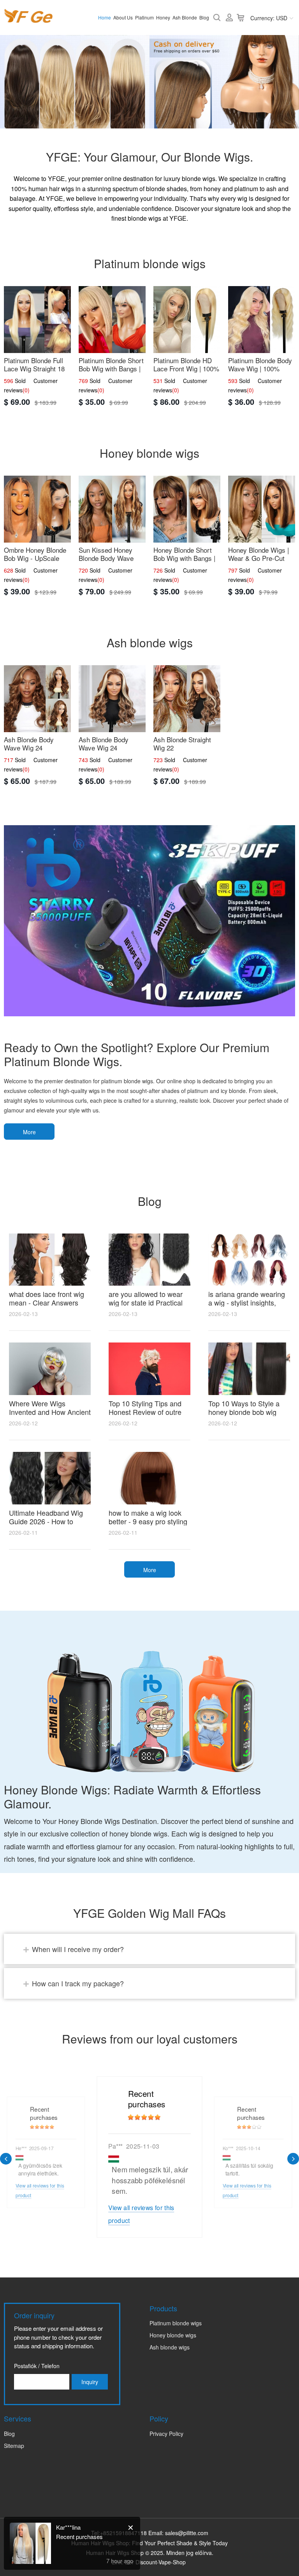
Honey (163, 17)
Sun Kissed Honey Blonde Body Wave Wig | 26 (106, 558)
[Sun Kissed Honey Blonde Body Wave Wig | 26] (112, 509)
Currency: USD (269, 18)
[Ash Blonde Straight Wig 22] (187, 699)
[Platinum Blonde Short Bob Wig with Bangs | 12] (112, 320)
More (29, 1132)
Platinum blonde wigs (176, 2323)
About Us (123, 17)
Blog (204, 17)
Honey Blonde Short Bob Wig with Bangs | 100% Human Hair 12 (184, 558)
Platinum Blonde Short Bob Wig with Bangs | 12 (111, 368)
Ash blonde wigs (170, 2347)
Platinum (144, 17)
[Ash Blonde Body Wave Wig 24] (37, 699)
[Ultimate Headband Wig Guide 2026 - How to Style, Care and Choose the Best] (50, 1478)
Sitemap (14, 2446)
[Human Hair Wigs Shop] (28, 18)
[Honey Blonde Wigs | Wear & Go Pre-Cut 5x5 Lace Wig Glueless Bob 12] (262, 509)
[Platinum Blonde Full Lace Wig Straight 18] (37, 320)
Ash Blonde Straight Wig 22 (182, 743)
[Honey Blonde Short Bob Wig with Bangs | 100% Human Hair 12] (187, 509)
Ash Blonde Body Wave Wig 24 (29, 743)
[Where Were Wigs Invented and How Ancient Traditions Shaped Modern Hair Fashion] (50, 1369)
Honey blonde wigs (173, 2335)
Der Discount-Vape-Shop (155, 2562)
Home (105, 17)
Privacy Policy (166, 2434)
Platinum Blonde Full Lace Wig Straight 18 (34, 364)
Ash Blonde (185, 17)
